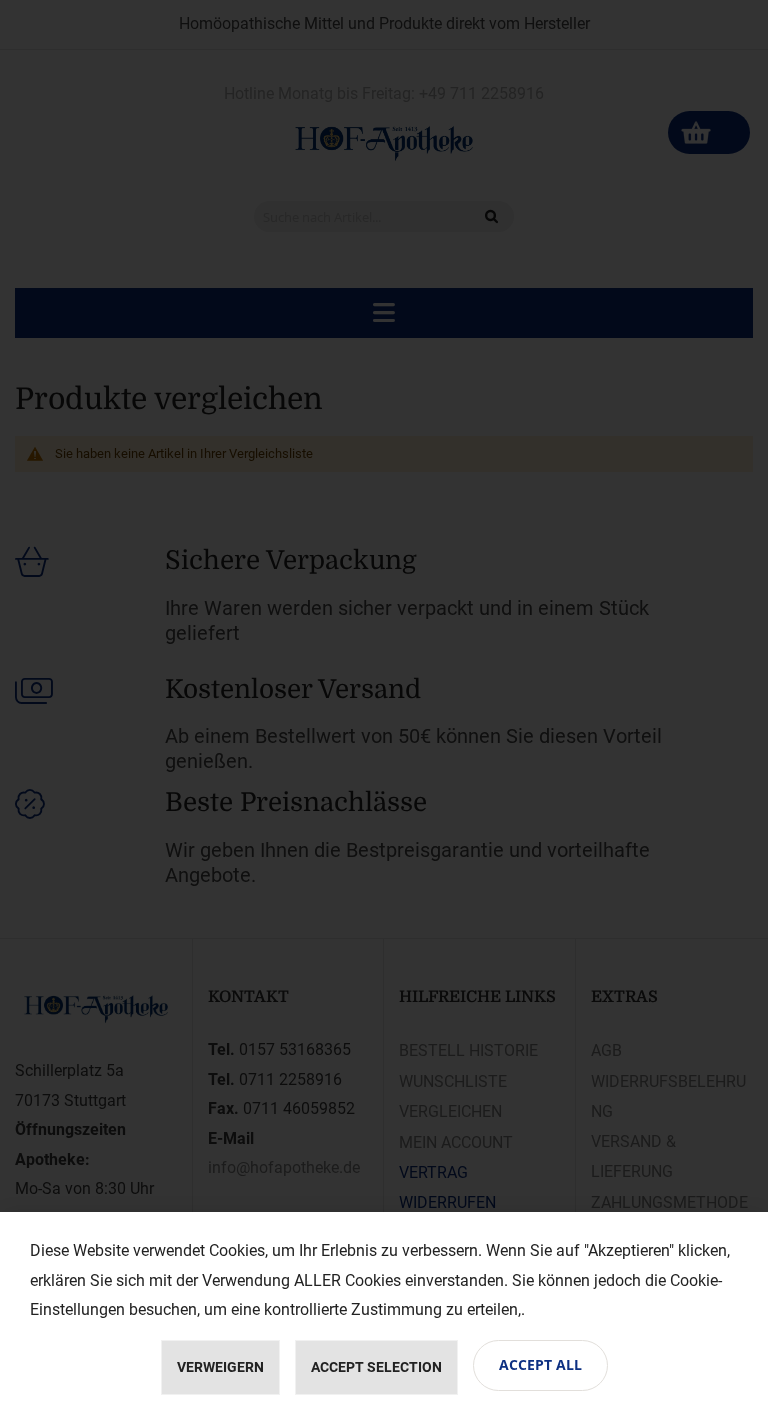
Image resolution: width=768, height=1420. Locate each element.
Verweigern (220, 1367)
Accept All (540, 1364)
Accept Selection (376, 1367)
